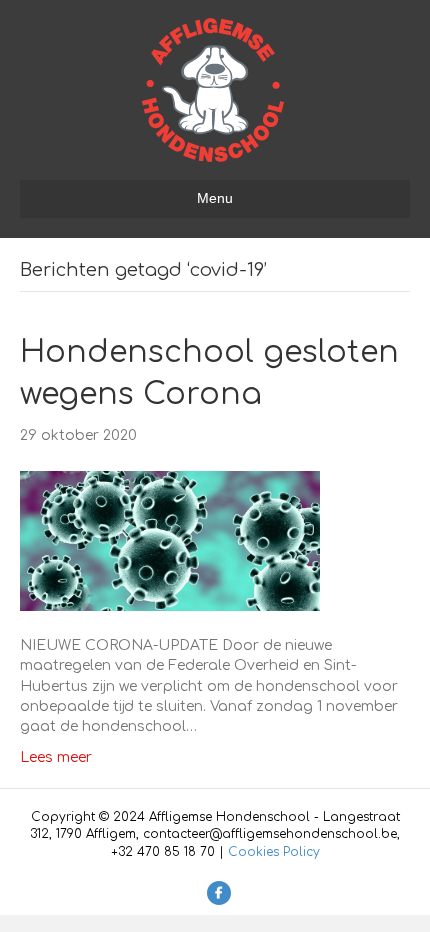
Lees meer (56, 757)
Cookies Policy (274, 852)
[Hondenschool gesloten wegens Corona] (170, 540)
